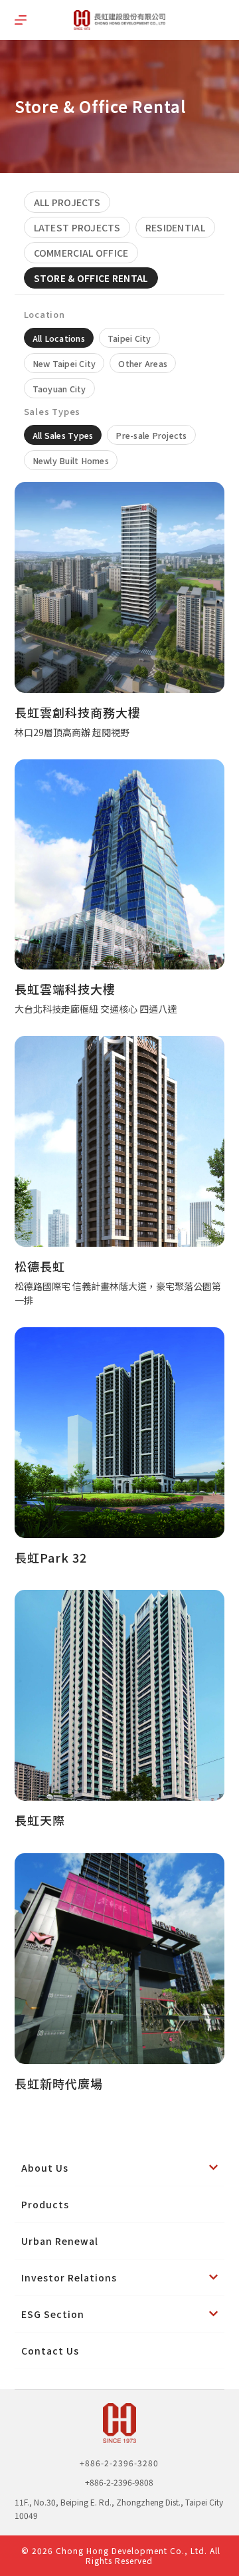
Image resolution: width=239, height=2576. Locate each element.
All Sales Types (63, 435)
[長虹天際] (120, 1695)
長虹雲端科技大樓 (65, 989)
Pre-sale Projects (151, 435)
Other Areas (143, 363)
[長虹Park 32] (120, 1433)
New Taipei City (64, 363)
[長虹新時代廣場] (120, 1959)
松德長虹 (40, 1266)
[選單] (21, 20)
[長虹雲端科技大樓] (120, 865)
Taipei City (129, 338)
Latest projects (77, 227)
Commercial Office (81, 253)
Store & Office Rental (91, 278)
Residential (175, 227)
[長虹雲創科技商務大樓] (120, 587)
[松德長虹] (120, 1141)
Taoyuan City (59, 389)
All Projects (67, 202)
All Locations (59, 338)
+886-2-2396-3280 (119, 2463)
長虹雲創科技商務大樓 (78, 712)
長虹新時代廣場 (59, 2083)
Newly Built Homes (71, 460)
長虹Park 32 (51, 1557)
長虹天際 (40, 1820)
